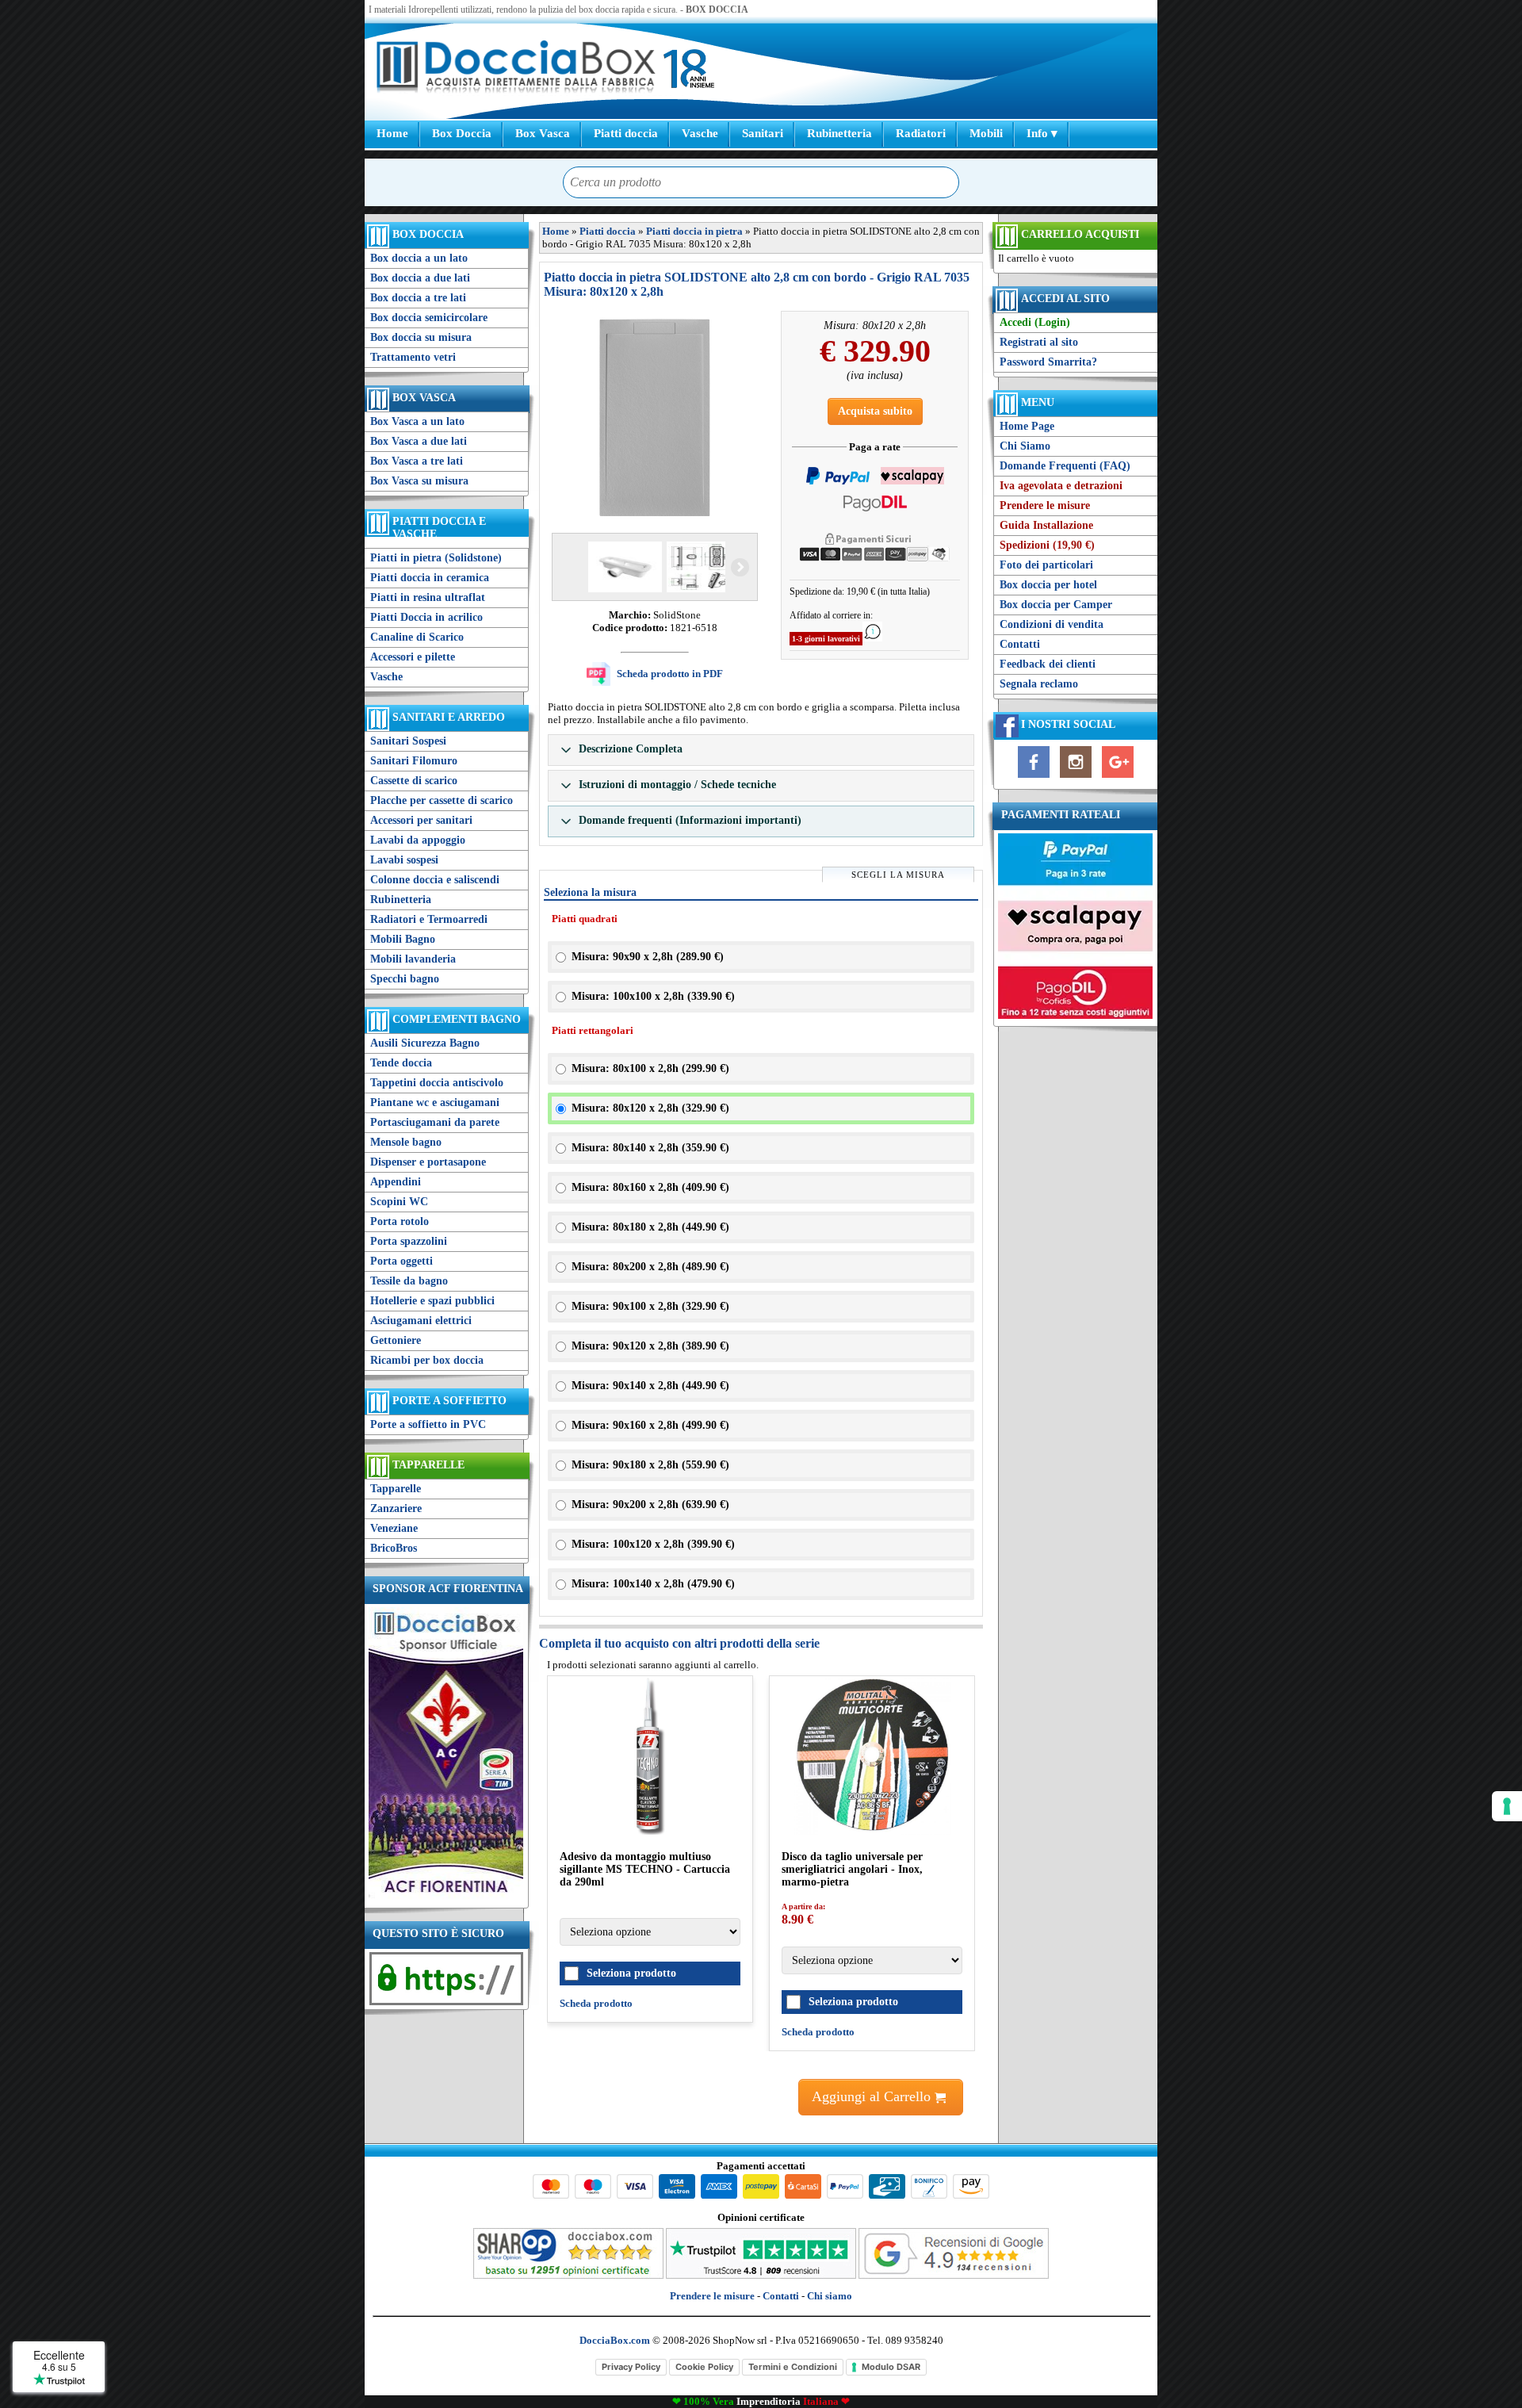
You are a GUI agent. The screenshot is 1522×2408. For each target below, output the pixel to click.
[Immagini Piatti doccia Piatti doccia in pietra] (655, 418)
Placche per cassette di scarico (442, 800)
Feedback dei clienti (1048, 664)
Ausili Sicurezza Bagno (425, 1043)
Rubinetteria (839, 133)
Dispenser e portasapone (428, 1162)
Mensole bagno (406, 1142)
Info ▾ (1042, 133)
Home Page (1027, 426)
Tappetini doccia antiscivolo (437, 1083)
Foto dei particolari (1046, 565)
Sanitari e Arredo (449, 717)
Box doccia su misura (421, 337)
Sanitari (763, 133)
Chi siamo (830, 2296)
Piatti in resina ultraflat (428, 597)
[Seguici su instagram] (1076, 778)
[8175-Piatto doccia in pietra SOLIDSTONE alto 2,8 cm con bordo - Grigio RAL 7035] (623, 567)
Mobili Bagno (403, 939)
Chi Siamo (1025, 446)
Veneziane (394, 1528)
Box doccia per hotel (1048, 585)
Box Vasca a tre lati (417, 461)
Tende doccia (401, 1063)
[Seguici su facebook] (1034, 778)
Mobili (986, 133)
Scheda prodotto (596, 2003)
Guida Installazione (1046, 525)
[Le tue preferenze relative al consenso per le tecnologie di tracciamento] (1507, 1806)
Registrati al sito (1039, 342)
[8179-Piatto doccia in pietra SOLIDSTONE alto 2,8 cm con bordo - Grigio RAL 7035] (702, 567)
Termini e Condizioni (793, 2367)
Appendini (396, 1182)
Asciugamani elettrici (421, 1321)
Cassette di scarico (414, 781)
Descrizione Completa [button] (629, 749)
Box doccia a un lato (419, 258)
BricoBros (394, 1548)
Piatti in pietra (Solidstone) (436, 558)
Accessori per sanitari (421, 820)
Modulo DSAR (891, 2367)
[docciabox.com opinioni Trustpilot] (761, 2275)
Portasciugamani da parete (435, 1122)
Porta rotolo (400, 1221)
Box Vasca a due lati (419, 441)
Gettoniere (396, 1340)
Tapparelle (428, 1465)
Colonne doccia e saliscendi (435, 880)
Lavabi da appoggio (418, 840)
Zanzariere (396, 1508)
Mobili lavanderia (413, 959)
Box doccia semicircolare (429, 318)
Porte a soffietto (449, 1401)
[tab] (761, 750)
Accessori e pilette (413, 657)
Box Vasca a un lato (417, 421)
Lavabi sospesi (404, 860)
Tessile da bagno (409, 1281)
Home (392, 133)
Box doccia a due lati (420, 278)
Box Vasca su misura (419, 481)
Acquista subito (875, 411)
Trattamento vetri (413, 357)
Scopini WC (399, 1202)
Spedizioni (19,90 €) (1047, 545)
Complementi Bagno (457, 1019)
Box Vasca (543, 133)
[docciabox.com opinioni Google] (954, 2275)
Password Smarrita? (1048, 362)
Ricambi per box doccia (427, 1360)
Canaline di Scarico (417, 637)
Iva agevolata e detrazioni (1061, 486)
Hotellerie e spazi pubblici (432, 1301)
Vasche (700, 133)
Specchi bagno (405, 979)
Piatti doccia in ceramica (430, 578)
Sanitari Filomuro (414, 761)
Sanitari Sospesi (408, 741)
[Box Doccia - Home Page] (516, 69)
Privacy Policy (631, 2367)
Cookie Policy (704, 2367)
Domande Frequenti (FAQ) (1065, 466)
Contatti (1020, 644)
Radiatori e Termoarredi (429, 919)
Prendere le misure (1045, 505)
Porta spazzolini (409, 1241)
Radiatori (921, 133)
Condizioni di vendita (1052, 624)
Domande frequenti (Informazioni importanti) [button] (688, 820)
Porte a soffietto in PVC (428, 1424)
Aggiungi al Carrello (873, 2096)
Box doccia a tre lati (418, 298)
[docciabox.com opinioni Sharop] (568, 2275)
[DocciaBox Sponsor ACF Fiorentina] (446, 1897)
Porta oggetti (402, 1261)
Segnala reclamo (1039, 684)
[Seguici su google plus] (1118, 778)
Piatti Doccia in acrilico (426, 617)
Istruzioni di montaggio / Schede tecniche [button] (676, 785)
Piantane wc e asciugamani (435, 1103)
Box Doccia (462, 133)
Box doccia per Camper (1056, 605)
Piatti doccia (626, 133)
